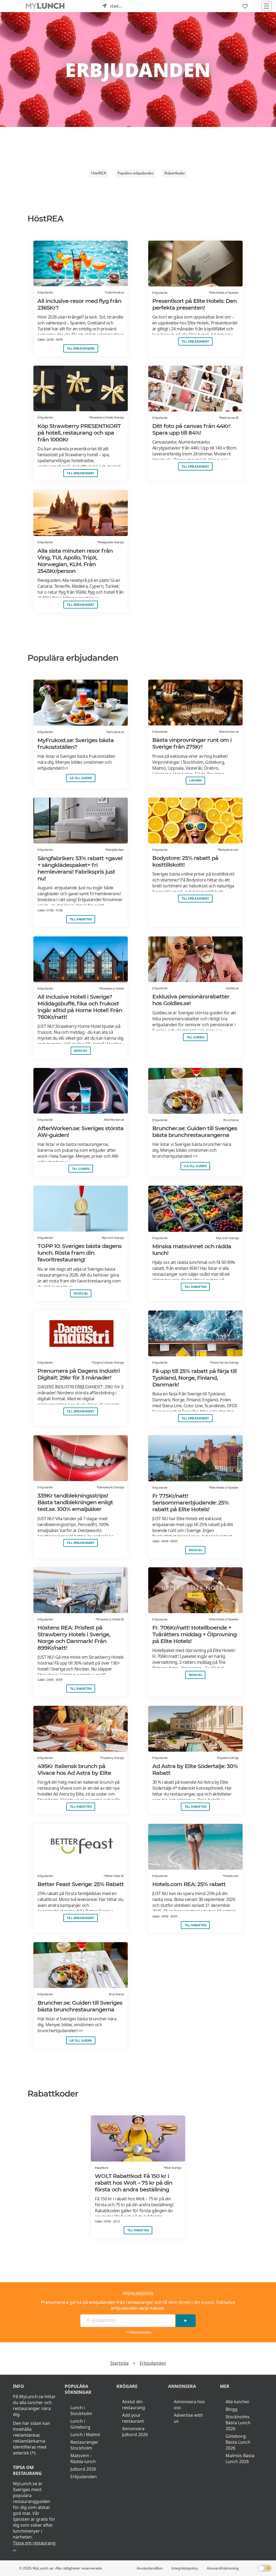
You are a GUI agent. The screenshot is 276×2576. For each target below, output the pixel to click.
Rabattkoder (175, 173)
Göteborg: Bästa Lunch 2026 (238, 2442)
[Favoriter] (245, 6)
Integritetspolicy (141, 2332)
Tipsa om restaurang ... (34, 2546)
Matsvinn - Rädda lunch (83, 2459)
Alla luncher (238, 2402)
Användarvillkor (150, 2568)
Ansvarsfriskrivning (223, 2568)
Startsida (119, 2363)
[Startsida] (45, 6)
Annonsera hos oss (189, 2405)
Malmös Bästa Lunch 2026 (240, 2459)
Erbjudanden (153, 2363)
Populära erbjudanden (135, 173)
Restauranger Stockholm (84, 2445)
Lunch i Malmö (85, 2435)
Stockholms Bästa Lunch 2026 (238, 2423)
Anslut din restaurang (134, 2405)
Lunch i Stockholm (81, 2411)
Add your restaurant (133, 2418)
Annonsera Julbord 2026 (135, 2432)
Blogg (232, 2409)
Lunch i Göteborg (80, 2424)
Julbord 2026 (83, 2469)
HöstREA (99, 173)
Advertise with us (188, 2418)
